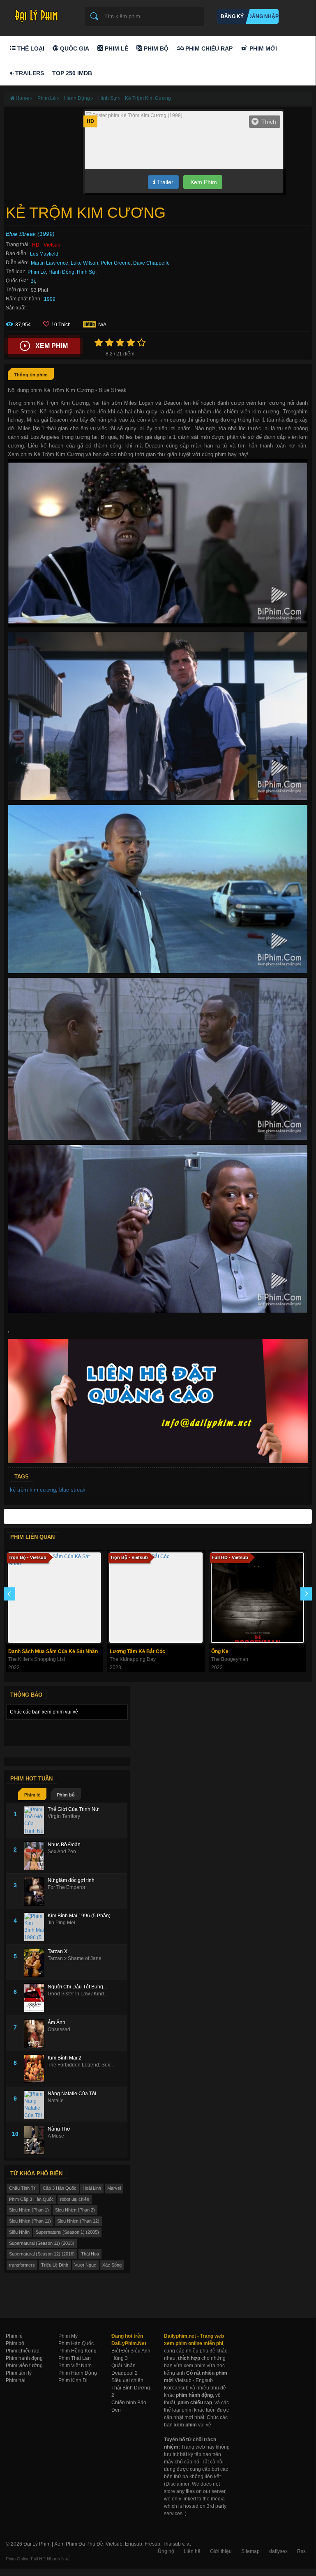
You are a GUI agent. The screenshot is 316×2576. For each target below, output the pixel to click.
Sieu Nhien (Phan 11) (30, 2221)
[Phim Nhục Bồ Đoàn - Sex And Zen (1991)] (36, 1856)
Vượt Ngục (85, 2265)
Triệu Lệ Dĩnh (55, 2265)
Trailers (29, 73)
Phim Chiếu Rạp (208, 48)
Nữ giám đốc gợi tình (71, 1880)
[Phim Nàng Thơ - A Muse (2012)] (36, 2140)
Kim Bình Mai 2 (65, 2058)
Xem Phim (203, 182)
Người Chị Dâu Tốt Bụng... (77, 1987)
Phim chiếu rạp (23, 2351)
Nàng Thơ (59, 2129)
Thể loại (30, 48)
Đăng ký (232, 16)
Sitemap (250, 2551)
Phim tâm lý (19, 2373)
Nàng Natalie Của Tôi (72, 2094)
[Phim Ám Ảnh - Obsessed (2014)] (36, 2034)
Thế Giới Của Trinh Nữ (73, 1809)
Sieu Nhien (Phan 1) (29, 2210)
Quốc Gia (74, 48)
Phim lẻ (32, 1795)
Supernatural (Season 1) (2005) (67, 2232)
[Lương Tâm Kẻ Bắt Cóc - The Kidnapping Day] (156, 1598)
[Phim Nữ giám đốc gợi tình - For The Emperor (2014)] (36, 1891)
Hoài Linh (92, 2188)
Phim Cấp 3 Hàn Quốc (31, 2199)
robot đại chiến (75, 2199)
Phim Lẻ (116, 48)
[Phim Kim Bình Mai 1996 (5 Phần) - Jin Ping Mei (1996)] (36, 1927)
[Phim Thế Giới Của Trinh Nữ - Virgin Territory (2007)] (36, 1820)
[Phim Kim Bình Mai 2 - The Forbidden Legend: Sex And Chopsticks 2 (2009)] (36, 2069)
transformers (22, 2265)
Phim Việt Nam (75, 2366)
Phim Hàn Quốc (76, 2343)
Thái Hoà (90, 2254)
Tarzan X (58, 1951)
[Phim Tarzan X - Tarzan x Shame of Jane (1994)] (36, 1963)
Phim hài (16, 2380)
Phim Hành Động (78, 2373)
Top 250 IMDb (72, 73)
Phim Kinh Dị (73, 2380)
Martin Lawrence (50, 263)
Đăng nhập (263, 16)
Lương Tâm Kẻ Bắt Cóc (137, 1651)
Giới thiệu (221, 2551)
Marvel (114, 2188)
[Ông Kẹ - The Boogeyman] (257, 1598)
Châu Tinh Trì (23, 2188)
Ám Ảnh (57, 2023)
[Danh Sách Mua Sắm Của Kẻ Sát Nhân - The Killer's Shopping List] (54, 1598)
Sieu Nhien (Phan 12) (78, 2221)
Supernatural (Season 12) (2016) (42, 2254)
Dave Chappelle (151, 263)
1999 (50, 299)
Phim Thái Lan (75, 2358)
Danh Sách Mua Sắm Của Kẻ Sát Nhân (53, 1651)
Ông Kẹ (220, 1651)
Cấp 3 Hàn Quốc (60, 2188)
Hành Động (61, 272)
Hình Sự (86, 272)
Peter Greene (116, 263)
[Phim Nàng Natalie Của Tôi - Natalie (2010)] (36, 2105)
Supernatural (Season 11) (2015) (42, 2243)
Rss (301, 2551)
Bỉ (33, 281)
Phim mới (262, 48)
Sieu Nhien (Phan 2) (75, 2210)
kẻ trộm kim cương (33, 1490)
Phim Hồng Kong (77, 2351)
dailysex (278, 2551)
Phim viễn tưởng (24, 2366)
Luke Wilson (84, 263)
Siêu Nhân (19, 2232)
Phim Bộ (155, 48)
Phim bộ (66, 1795)
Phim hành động (24, 2358)
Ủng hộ (166, 2551)
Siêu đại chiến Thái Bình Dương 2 (131, 2388)
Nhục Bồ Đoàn (64, 1845)
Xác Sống (112, 2265)
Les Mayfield (44, 254)
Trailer (164, 182)
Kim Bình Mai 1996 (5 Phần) (79, 1916)
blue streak (72, 1490)
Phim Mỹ (68, 2336)
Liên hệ (192, 2551)
